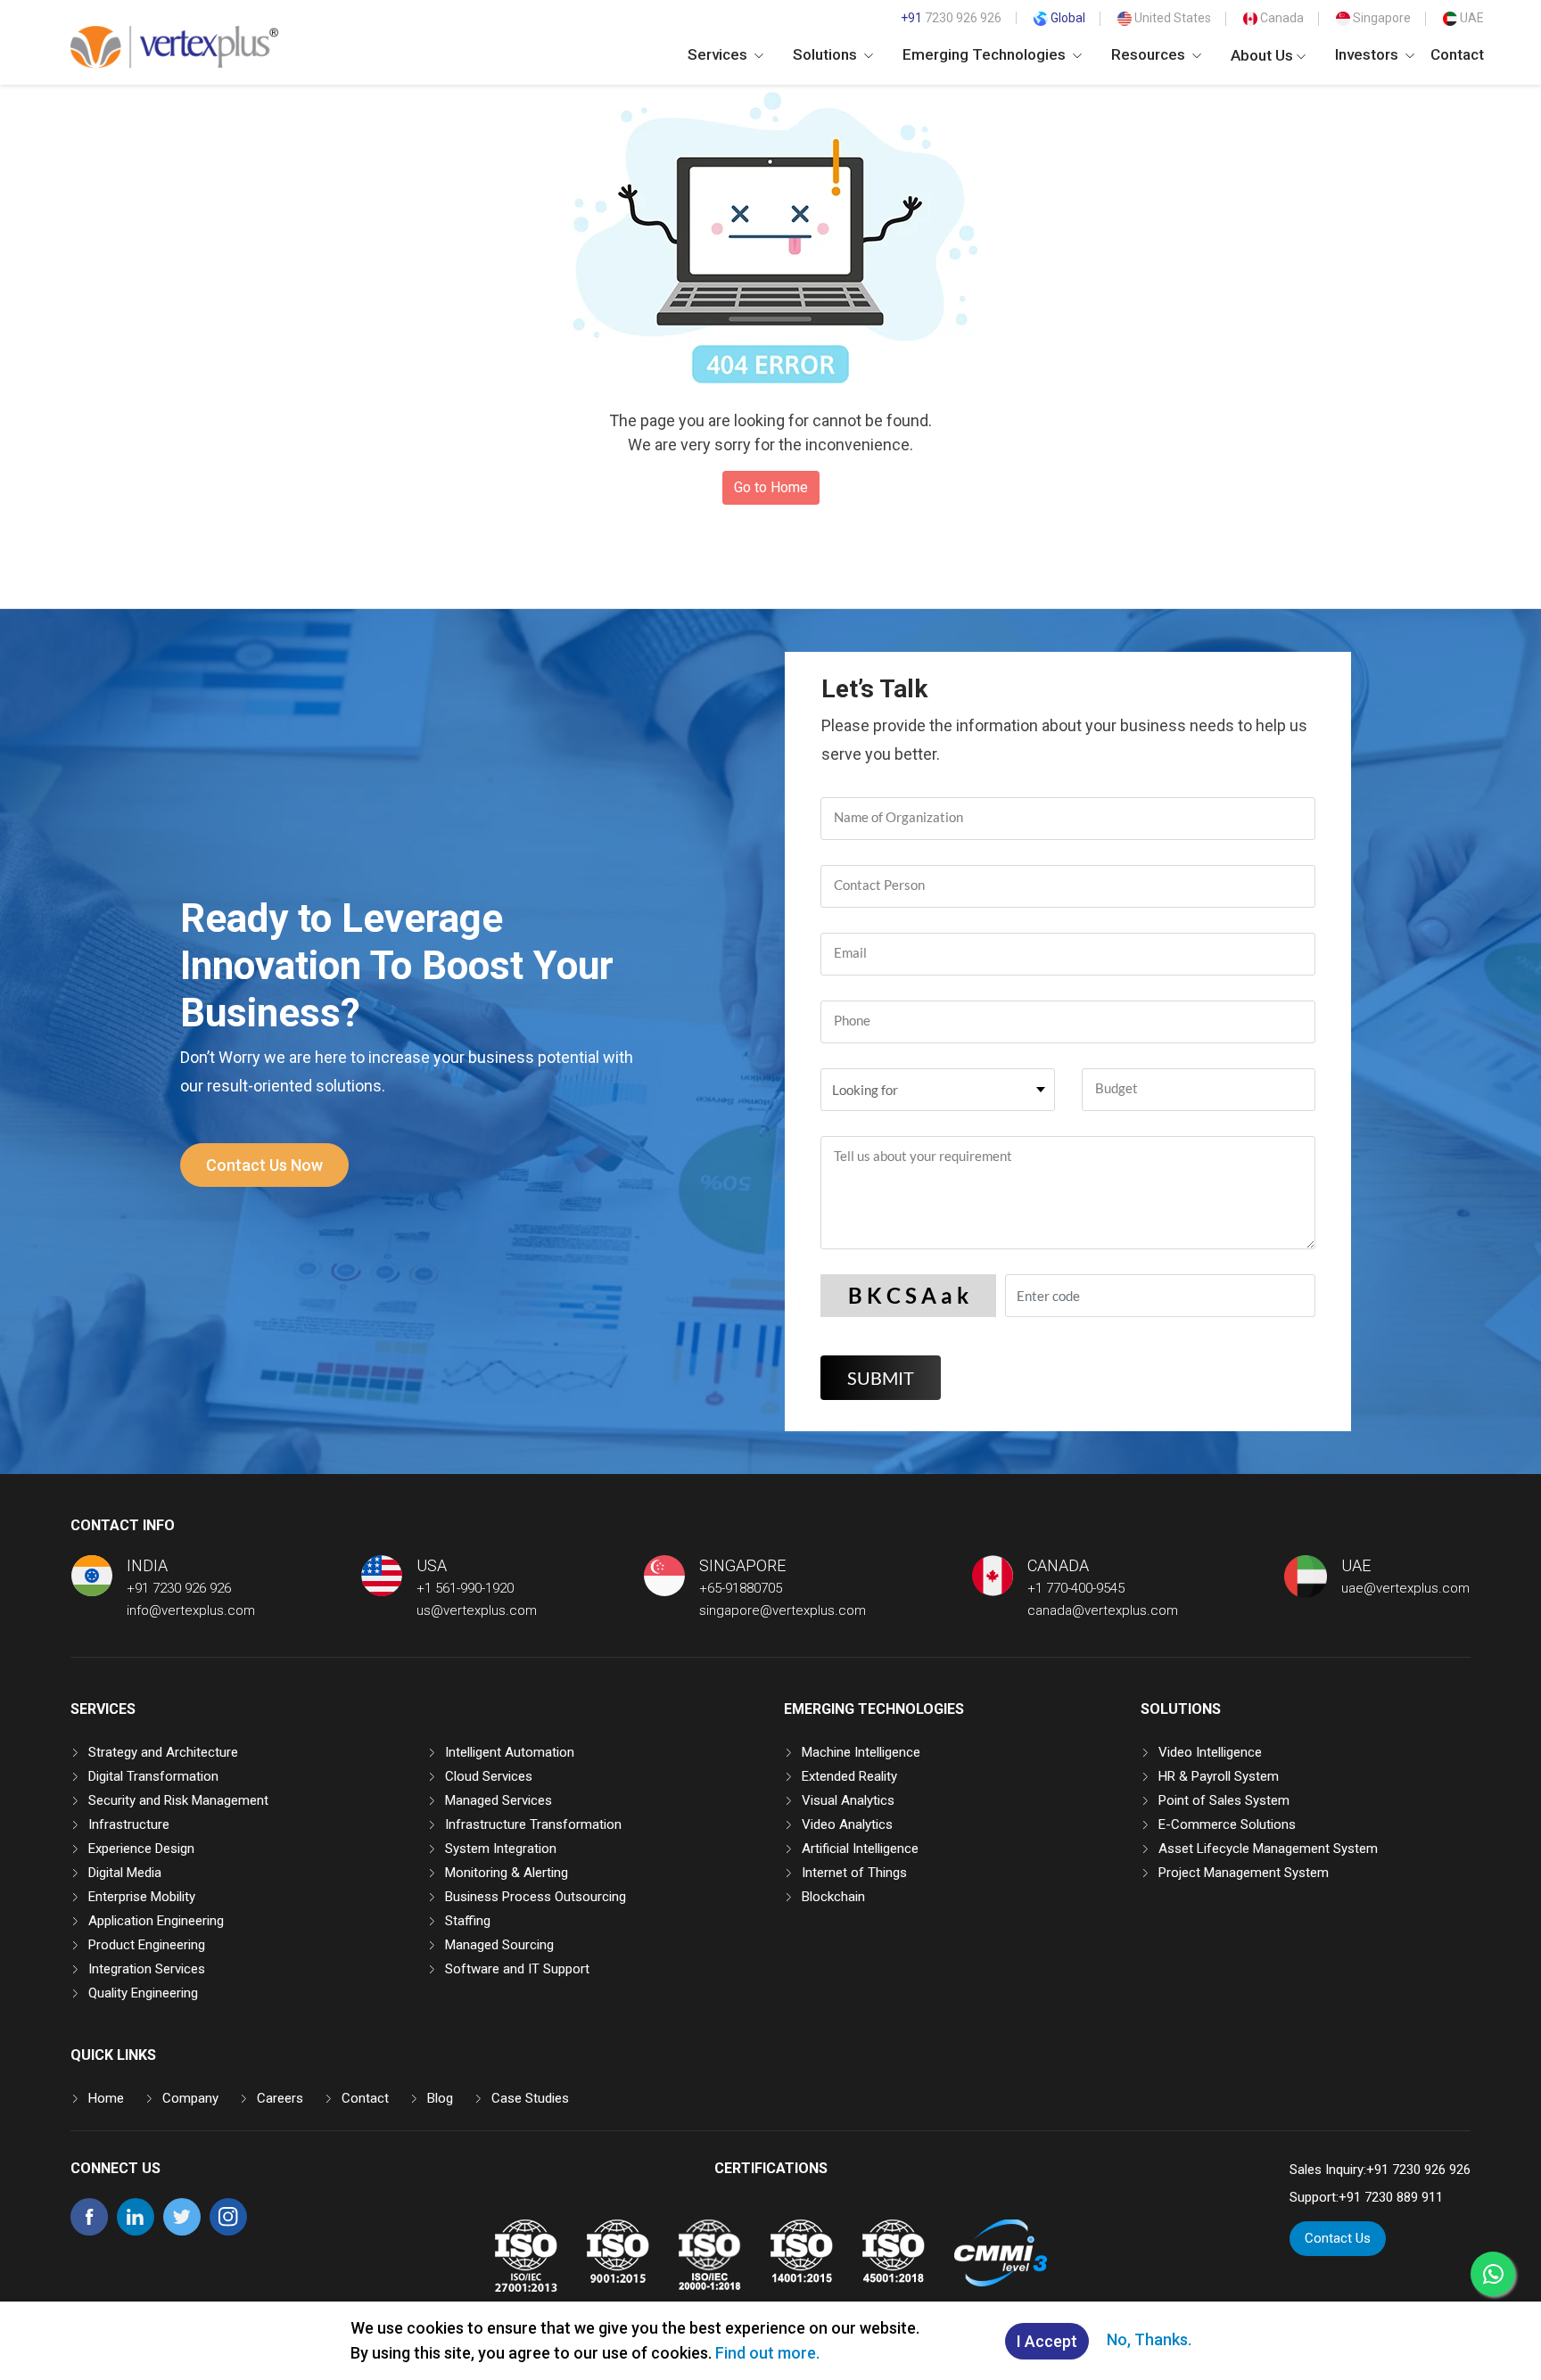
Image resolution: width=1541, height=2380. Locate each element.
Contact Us (1338, 2238)
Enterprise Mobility (142, 1897)
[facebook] (89, 2231)
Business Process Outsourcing (536, 1897)
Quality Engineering (143, 1993)
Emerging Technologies (986, 54)
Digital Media (125, 1873)
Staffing (468, 1921)
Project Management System (1244, 1873)
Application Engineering (156, 1921)
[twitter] (182, 2231)
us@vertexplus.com (477, 1610)
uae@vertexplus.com (1405, 1588)
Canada (1281, 18)
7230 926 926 (951, 18)
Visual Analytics (848, 1800)
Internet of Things (854, 1873)
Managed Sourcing (499, 1945)
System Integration (501, 1849)
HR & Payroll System (1219, 1776)
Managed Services (499, 1800)
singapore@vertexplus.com (783, 1610)
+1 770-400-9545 (1076, 1588)
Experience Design (141, 1849)
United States (1171, 18)
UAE (1471, 18)
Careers (280, 2098)
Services (719, 54)
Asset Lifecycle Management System (1268, 1849)
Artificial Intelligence (860, 1849)
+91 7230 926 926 (179, 1588)
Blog (440, 2098)
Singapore (1380, 18)
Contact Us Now (264, 1165)
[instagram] (228, 2231)
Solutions (827, 54)
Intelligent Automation (510, 1752)
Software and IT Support (517, 1969)
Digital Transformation (153, 1776)
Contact (1457, 54)
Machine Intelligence (861, 1752)
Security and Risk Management (178, 1800)
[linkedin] (136, 2231)
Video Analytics (847, 1824)
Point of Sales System (1224, 1800)
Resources (1150, 54)
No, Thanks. (1149, 2339)
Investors (1368, 54)
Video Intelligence (1210, 1752)
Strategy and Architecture (163, 1752)
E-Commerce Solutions (1227, 1824)
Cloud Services (489, 1776)
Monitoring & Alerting (507, 1873)
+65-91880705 (741, 1588)
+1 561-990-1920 (465, 1588)
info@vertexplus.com (191, 1610)
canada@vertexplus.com (1103, 1610)
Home (106, 2098)
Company (190, 2098)
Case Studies (530, 2098)
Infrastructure (129, 1824)
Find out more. (767, 2353)
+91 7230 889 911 (1391, 2197)
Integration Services (147, 1969)
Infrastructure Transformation (533, 1824)
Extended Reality (849, 1776)
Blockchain (833, 1897)
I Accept (1047, 2341)
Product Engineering (147, 1945)
